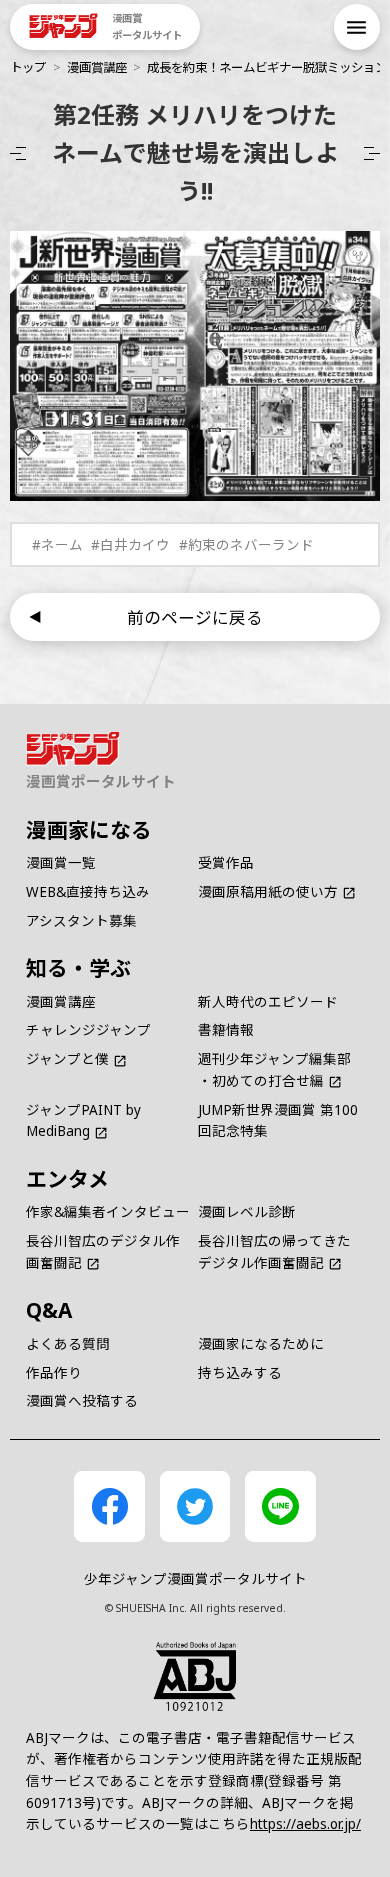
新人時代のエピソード (268, 1002)
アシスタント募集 (81, 921)
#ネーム (57, 545)
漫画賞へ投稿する (82, 1401)
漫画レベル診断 (247, 1212)
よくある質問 (68, 1344)
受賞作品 (226, 863)
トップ (28, 67)
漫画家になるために (261, 1344)
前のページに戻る (195, 617)
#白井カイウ (130, 545)
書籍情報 (226, 1030)
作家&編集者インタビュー (108, 1212)
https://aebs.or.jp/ (305, 1824)
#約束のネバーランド (246, 545)
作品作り (54, 1373)
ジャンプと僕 (67, 1059)
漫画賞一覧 (61, 863)
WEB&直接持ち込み (88, 892)
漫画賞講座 (97, 67)
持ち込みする (240, 1373)
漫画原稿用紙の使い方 (268, 892)
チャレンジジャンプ (88, 1030)
